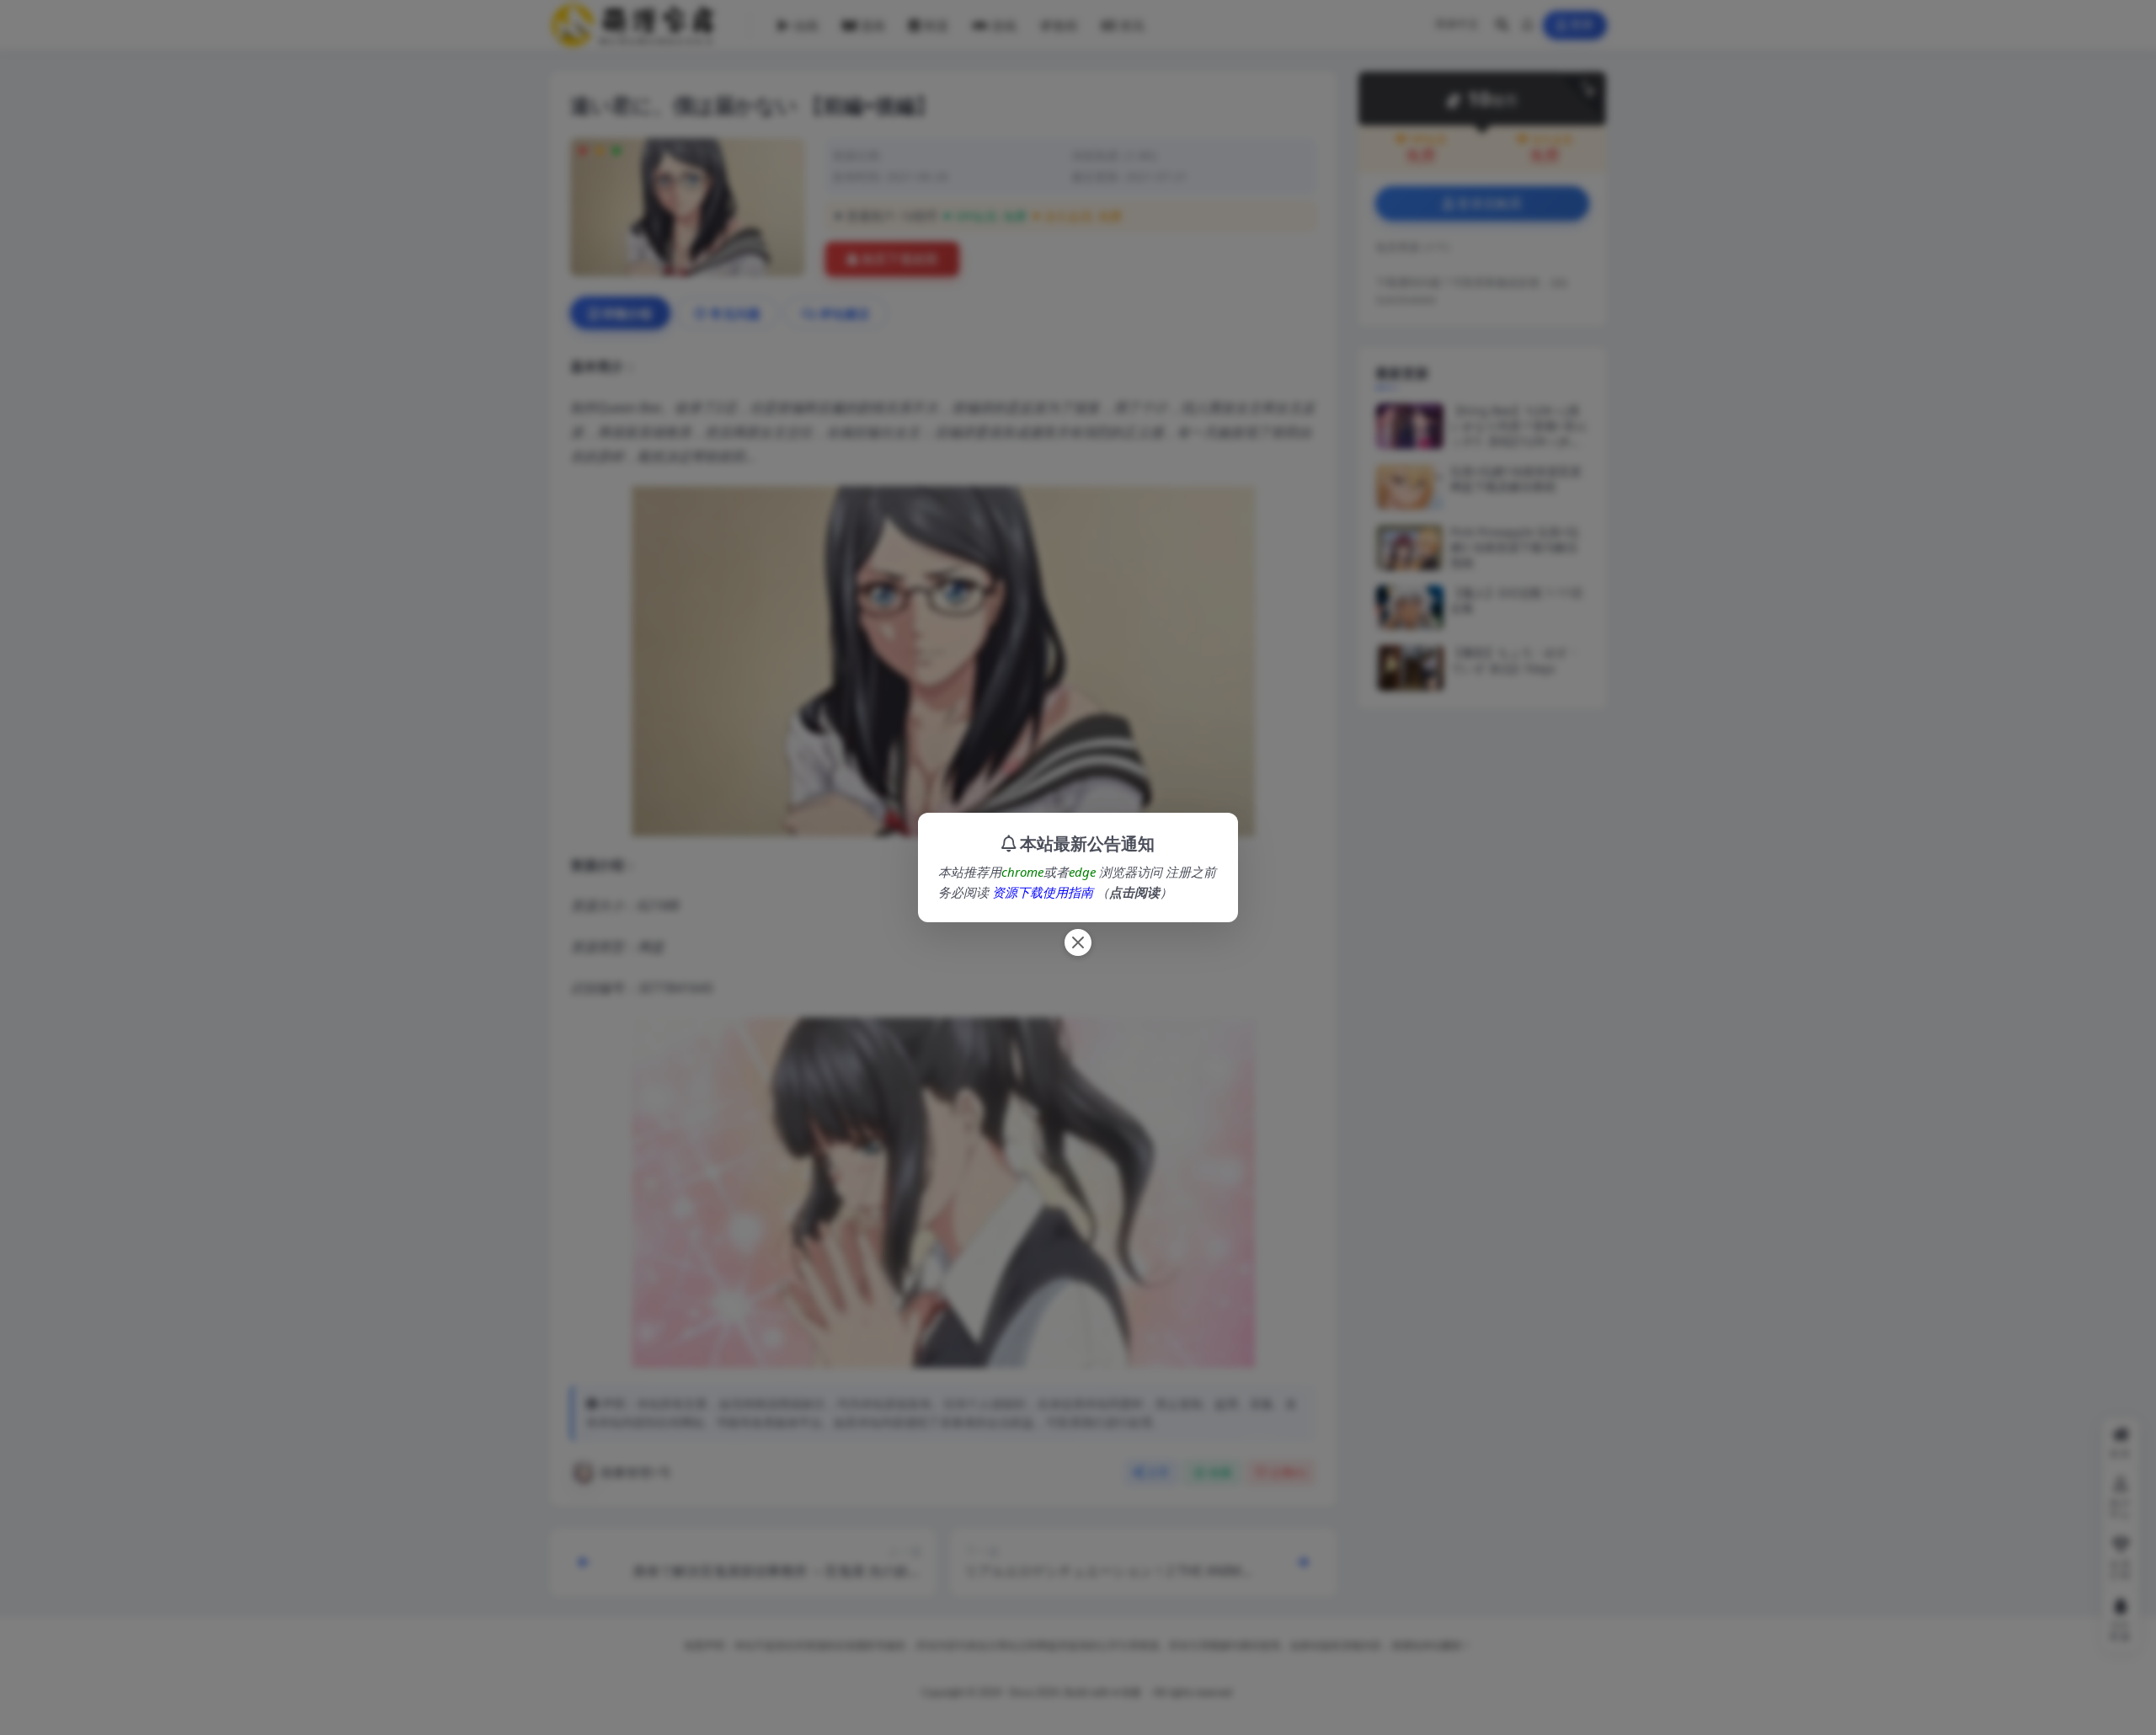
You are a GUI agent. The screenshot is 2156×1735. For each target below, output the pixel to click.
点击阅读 (1134, 892)
